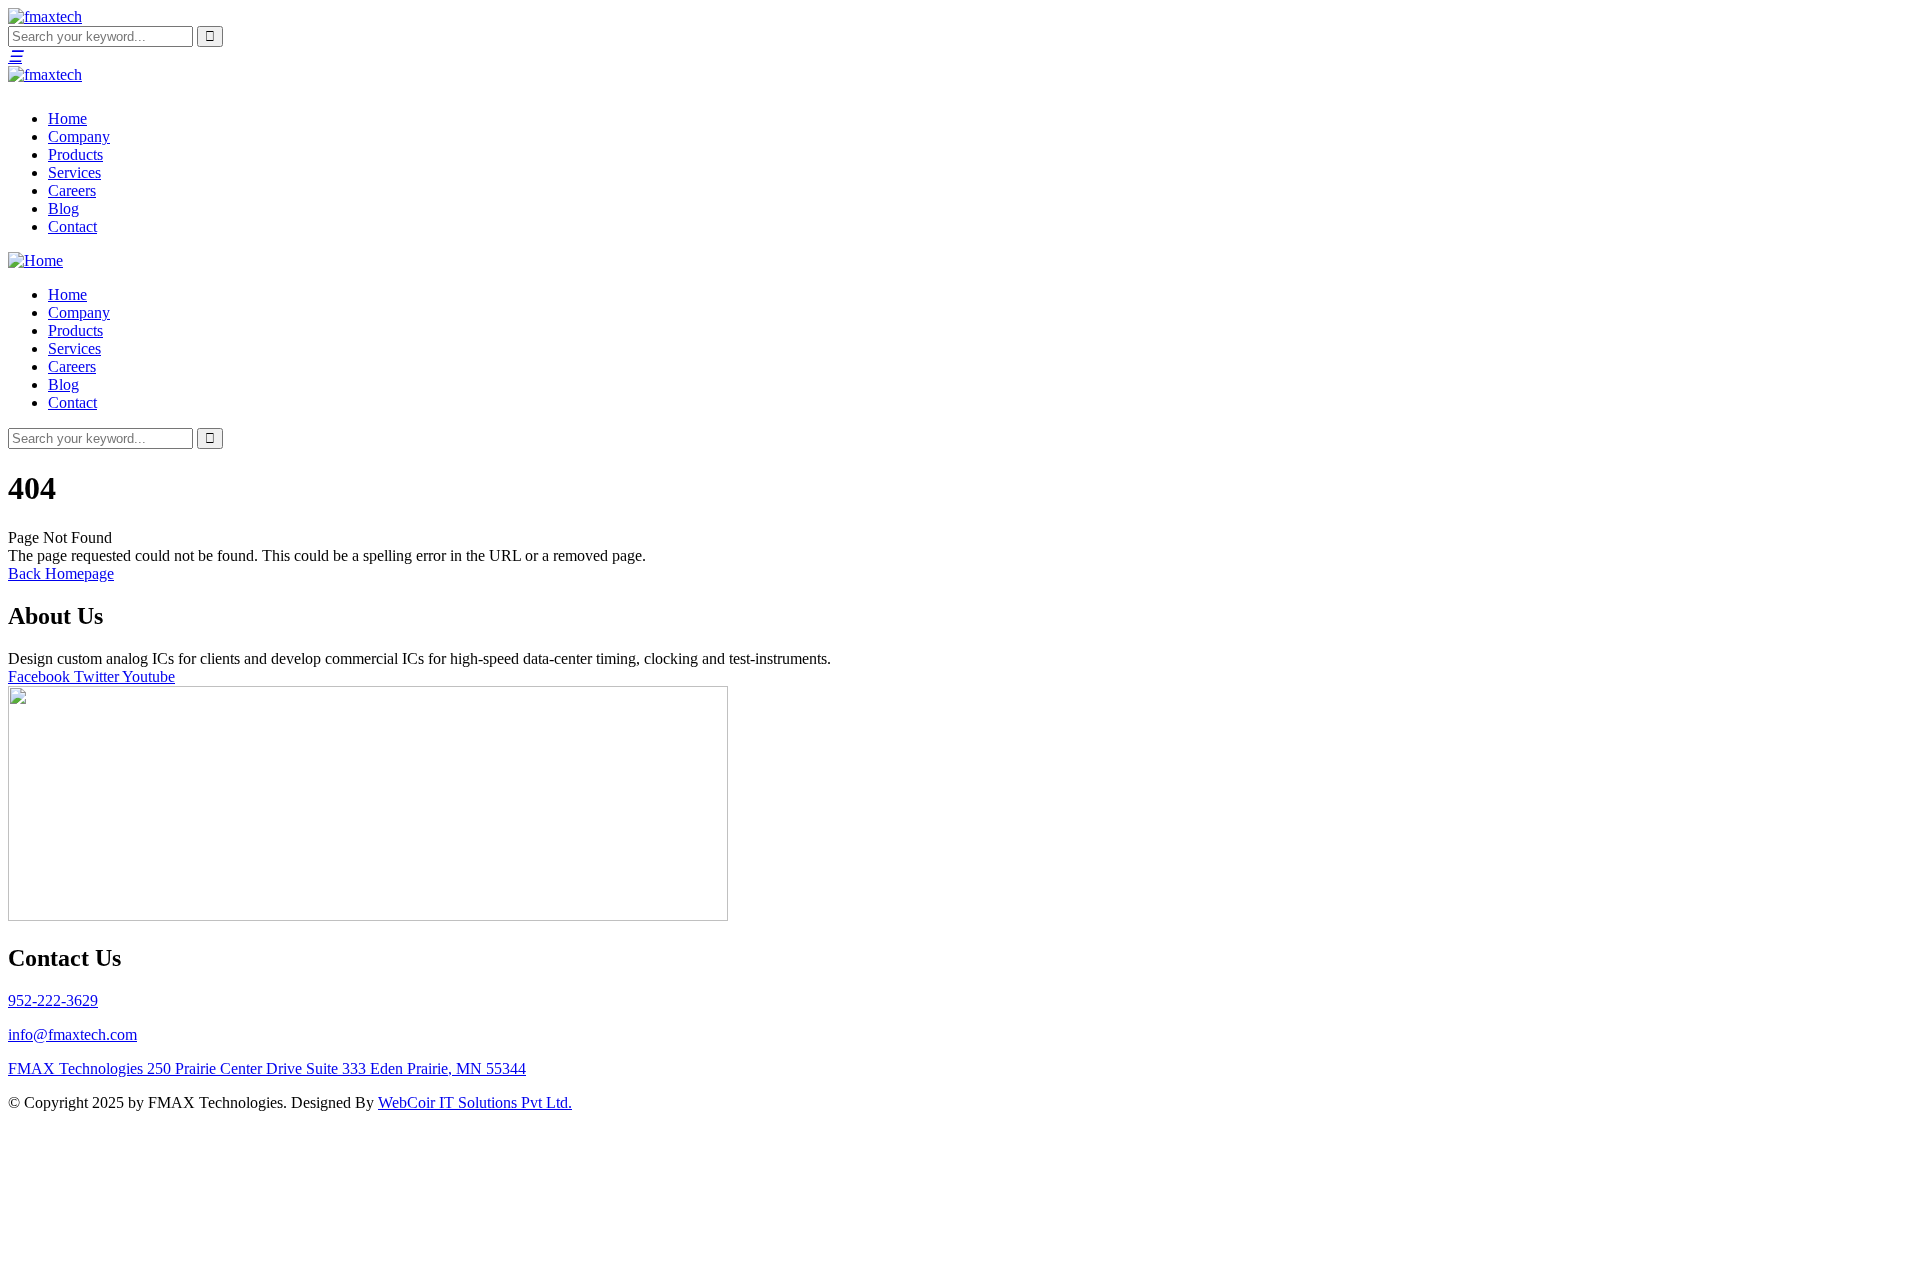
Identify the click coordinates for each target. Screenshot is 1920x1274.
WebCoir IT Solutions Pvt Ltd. (475, 1102)
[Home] (35, 260)
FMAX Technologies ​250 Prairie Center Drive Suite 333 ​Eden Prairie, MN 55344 (267, 1068)
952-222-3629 (53, 1000)
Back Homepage (61, 573)
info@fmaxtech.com (72, 1034)
